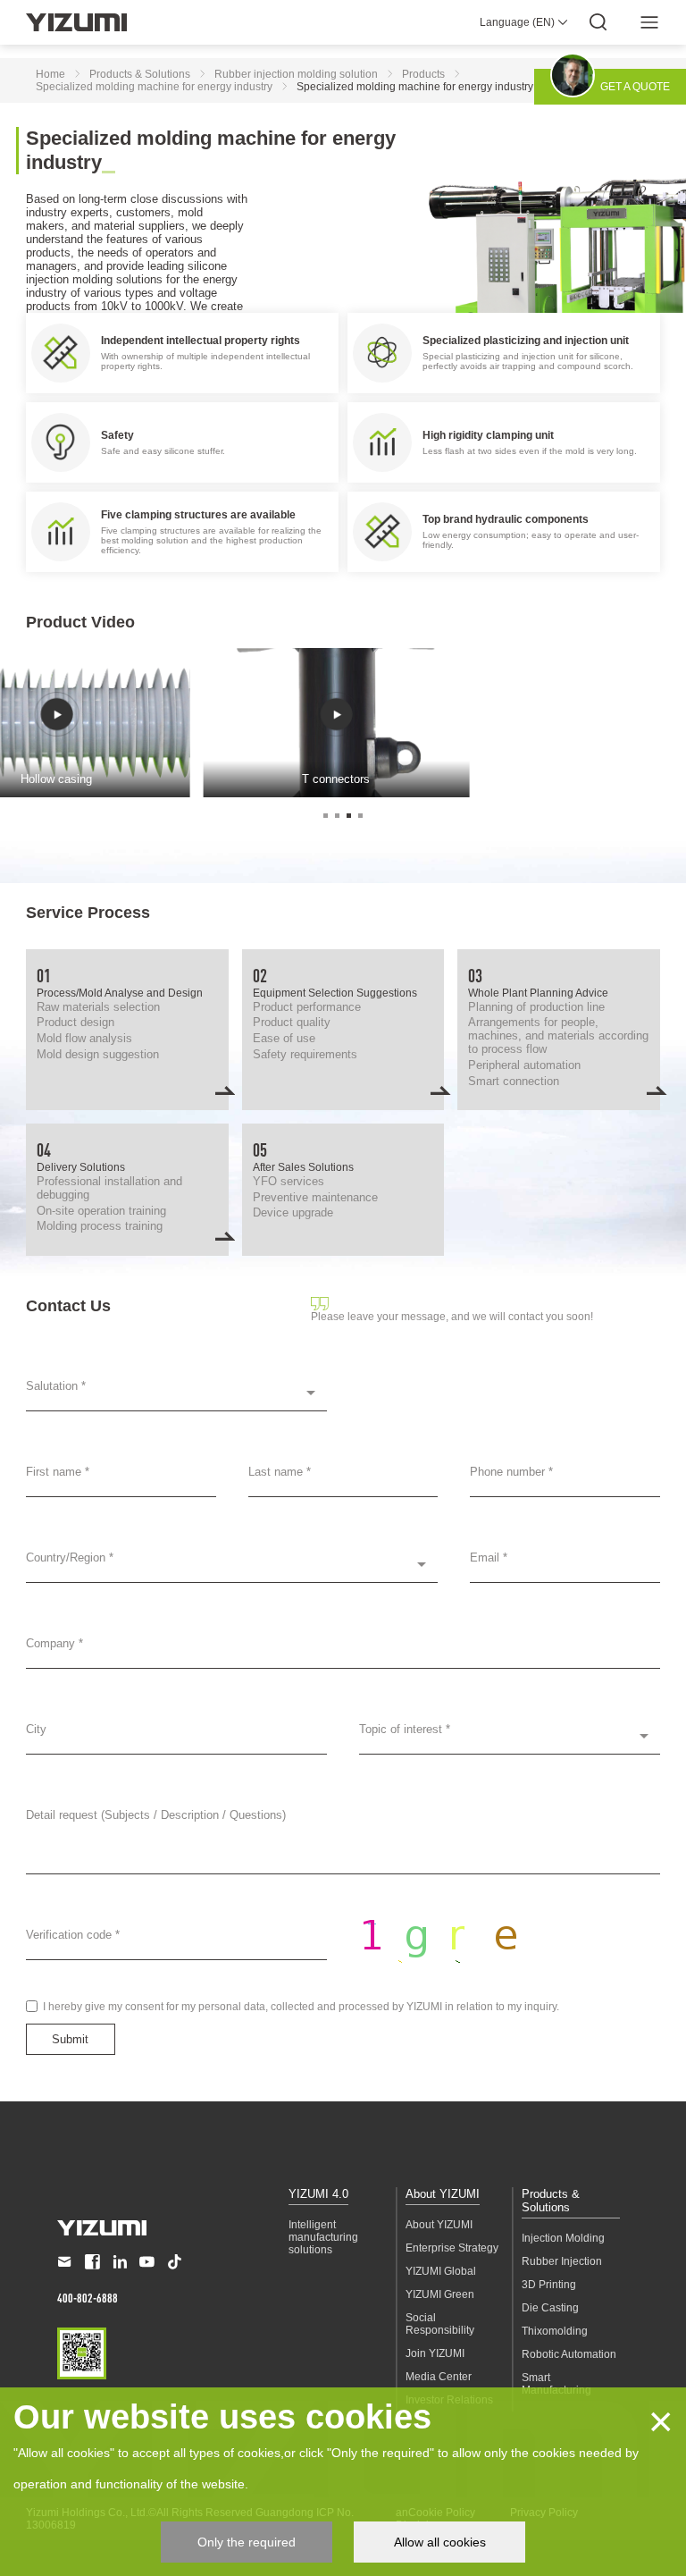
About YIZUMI (443, 2194)
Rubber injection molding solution (296, 74)
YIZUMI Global (441, 2271)
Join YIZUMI (435, 2353)
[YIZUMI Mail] (65, 2262)
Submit (70, 2039)
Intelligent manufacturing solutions (323, 2237)
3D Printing (549, 2285)
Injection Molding (563, 2238)
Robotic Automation (569, 2354)
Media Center (439, 2377)
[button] (326, 816)
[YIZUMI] (76, 22)
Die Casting (550, 2308)
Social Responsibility (440, 2324)
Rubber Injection (562, 2261)
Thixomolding (555, 2331)
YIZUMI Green (440, 2294)
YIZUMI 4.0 (318, 2194)
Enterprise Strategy (452, 2248)
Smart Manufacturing (556, 2384)
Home (50, 74)
